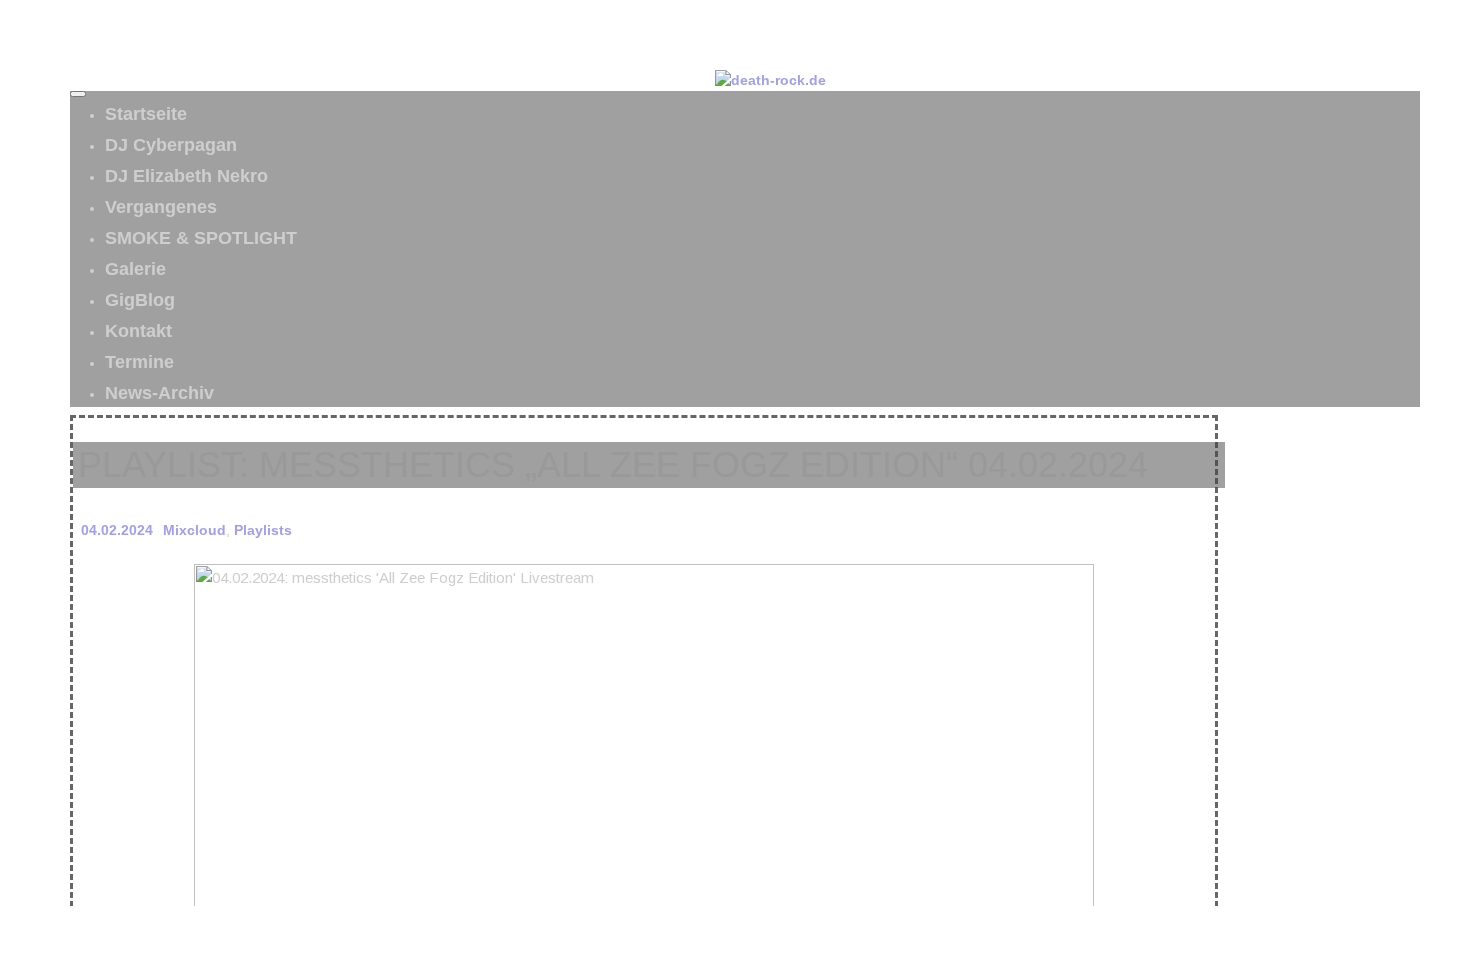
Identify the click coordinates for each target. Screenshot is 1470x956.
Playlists (263, 530)
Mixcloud (194, 530)
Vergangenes (161, 207)
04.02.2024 (117, 530)
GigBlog (140, 300)
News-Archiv (159, 393)
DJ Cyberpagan (171, 145)
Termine (139, 362)
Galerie (135, 269)
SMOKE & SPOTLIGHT (201, 238)
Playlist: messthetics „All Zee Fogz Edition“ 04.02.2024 (613, 464)
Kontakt (138, 331)
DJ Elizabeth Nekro (186, 176)
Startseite (146, 114)
